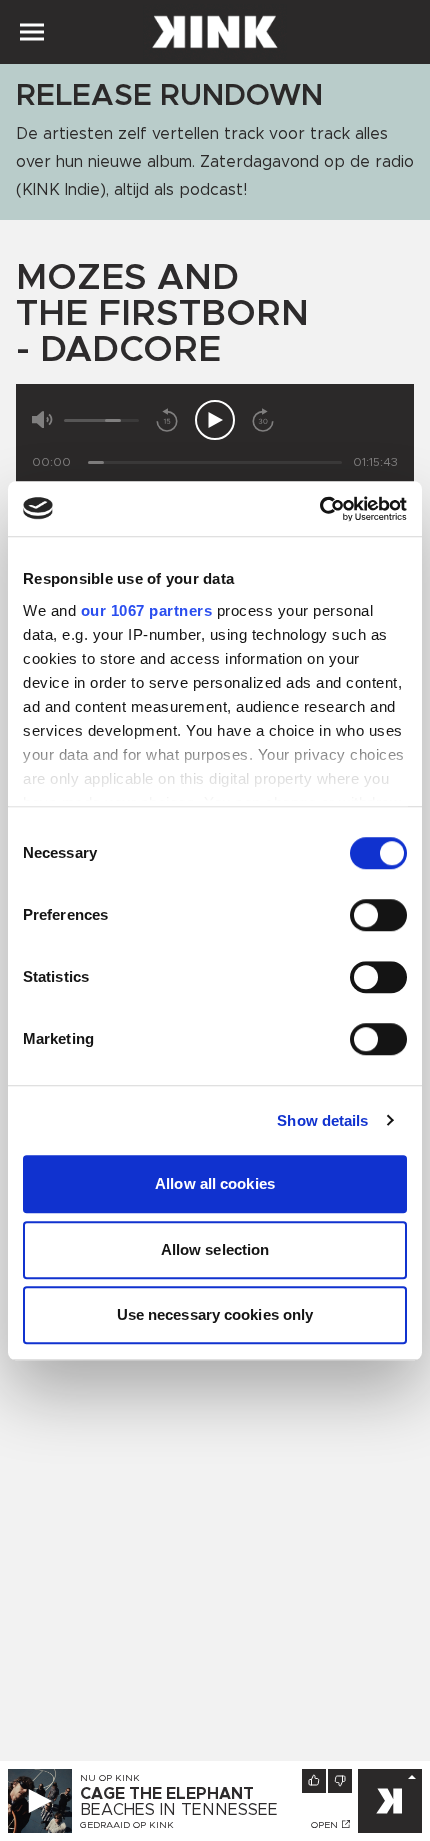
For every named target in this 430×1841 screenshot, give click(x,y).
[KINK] (390, 1801)
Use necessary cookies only (215, 1314)
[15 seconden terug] (167, 420)
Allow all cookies (215, 1183)
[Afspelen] (215, 420)
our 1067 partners (147, 610)
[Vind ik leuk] (314, 1781)
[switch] (378, 915)
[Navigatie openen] (32, 32)
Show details (322, 1120)
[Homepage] (215, 32)
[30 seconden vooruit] (263, 420)
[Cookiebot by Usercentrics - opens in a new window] (319, 509)
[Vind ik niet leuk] (340, 1781)
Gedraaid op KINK (127, 1825)
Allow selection (215, 1249)
